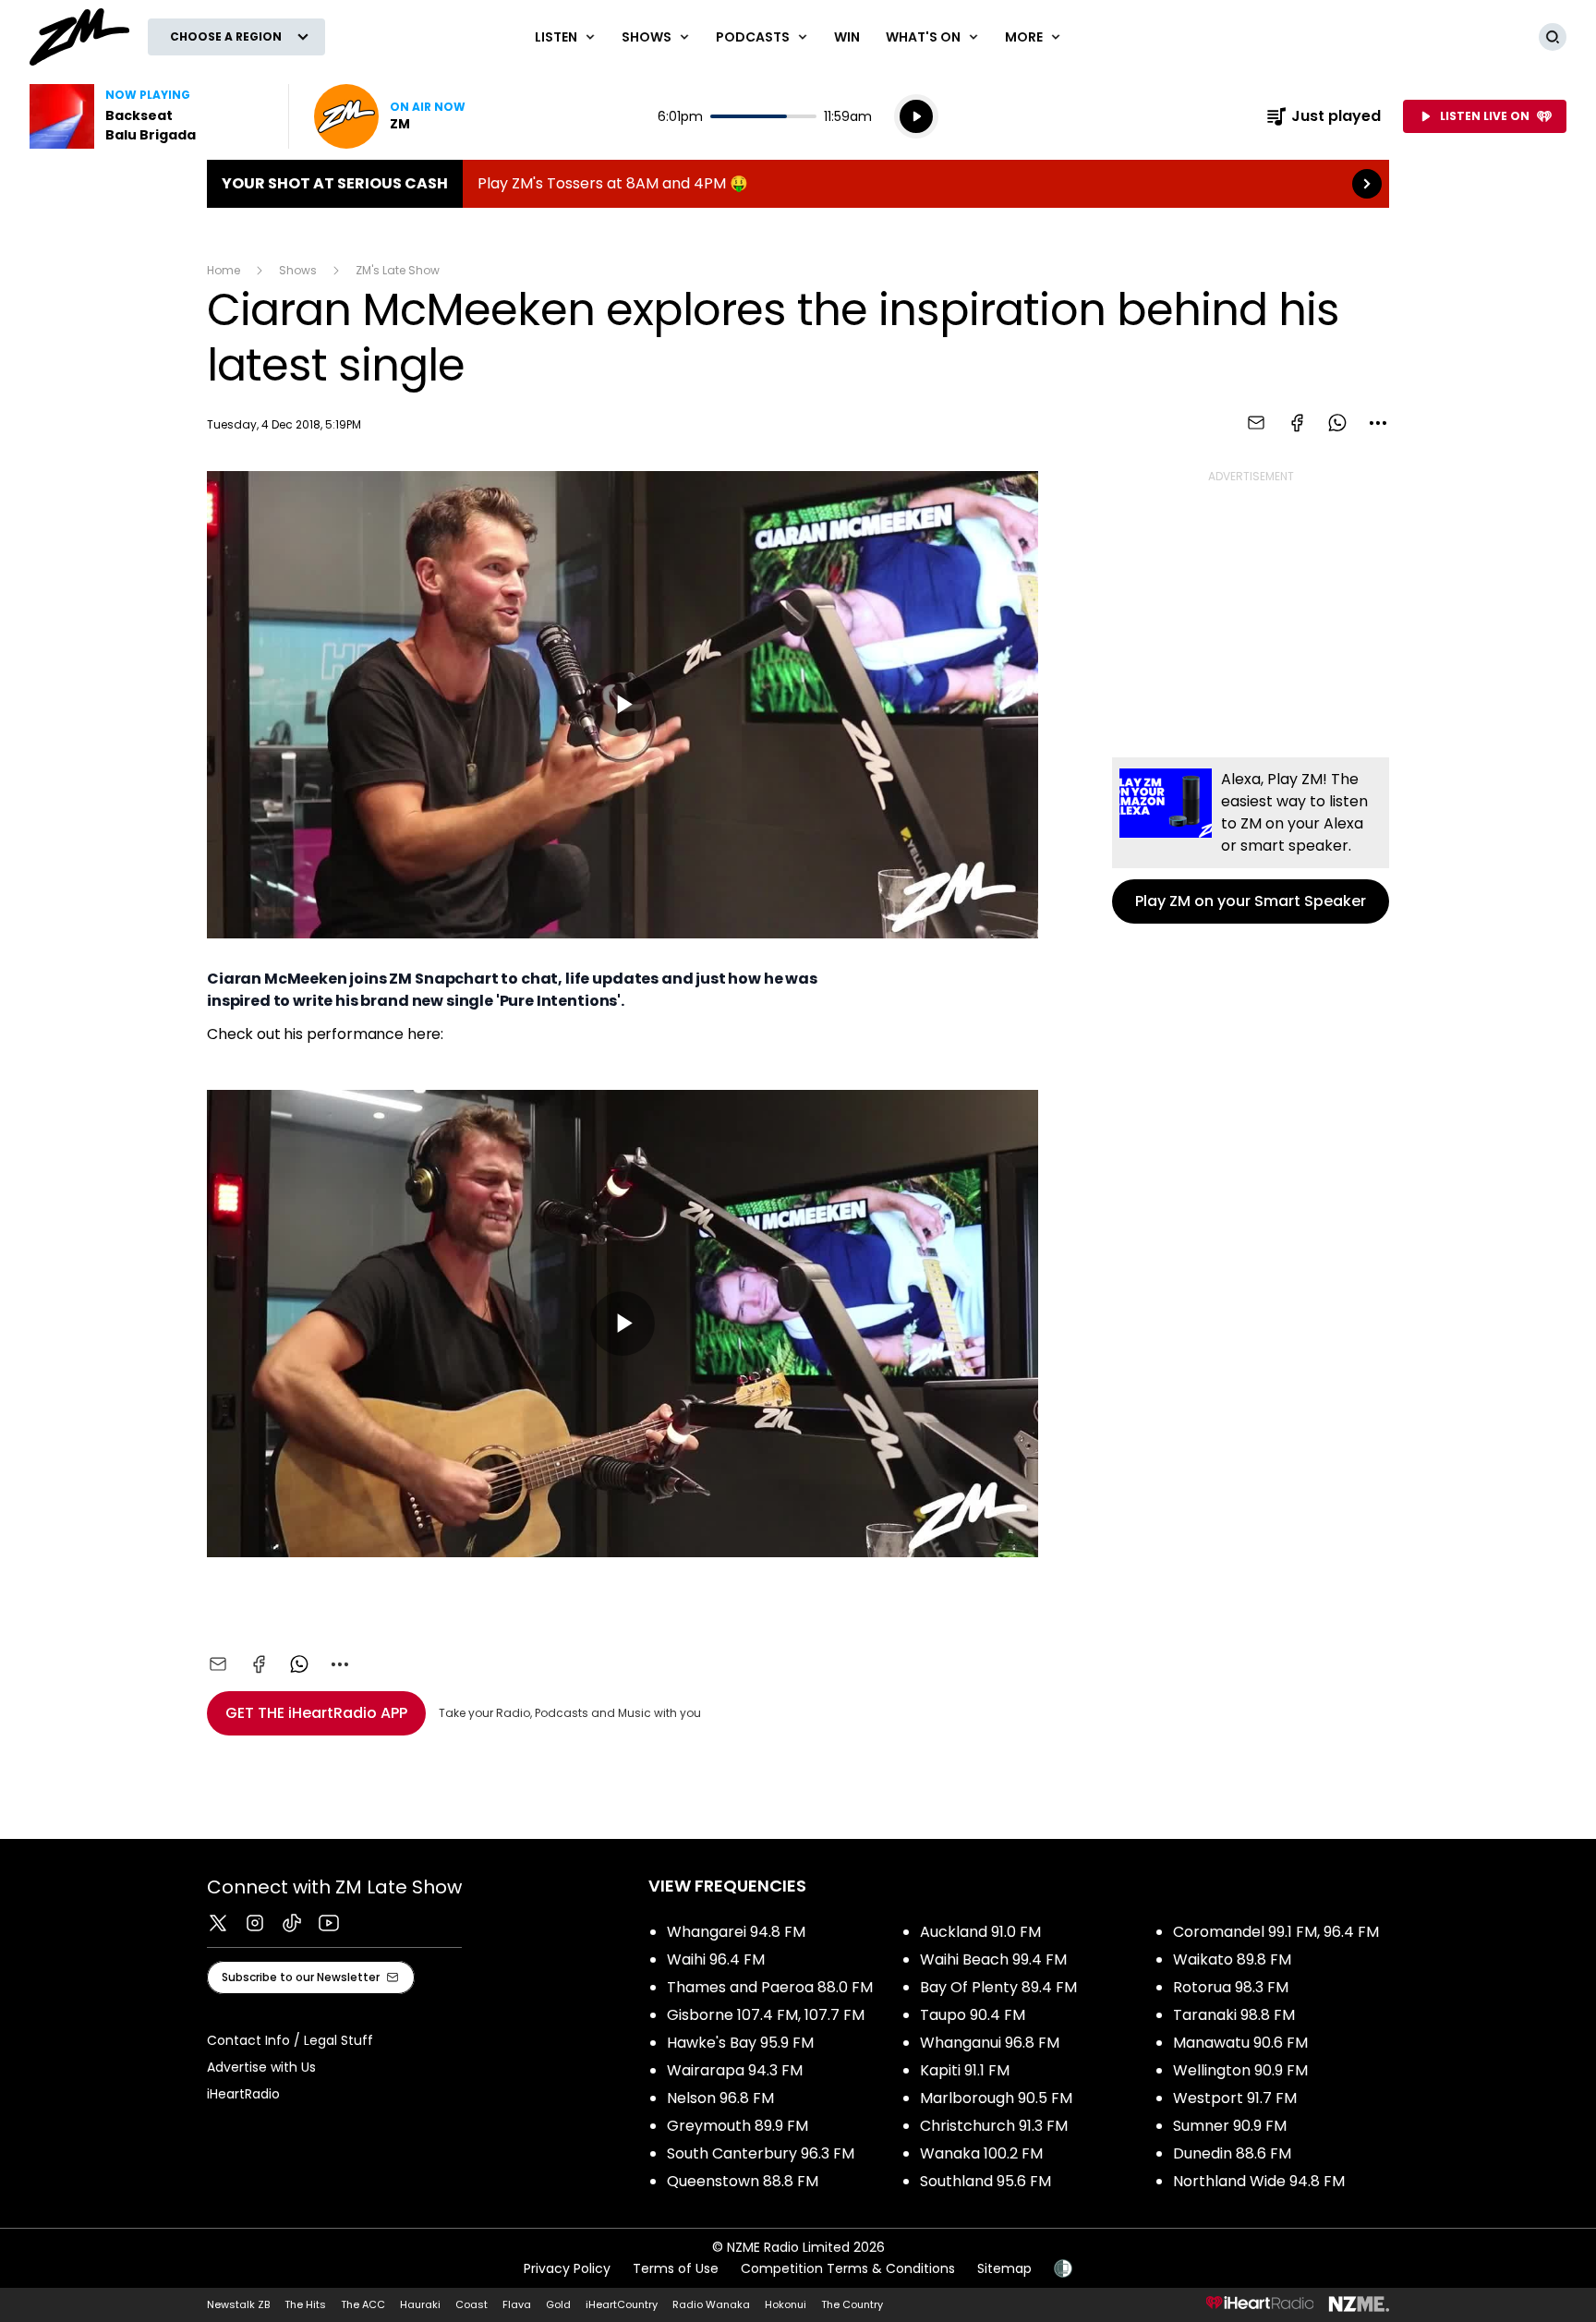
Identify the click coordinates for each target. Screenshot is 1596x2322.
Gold (558, 2304)
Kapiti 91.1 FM (965, 2070)
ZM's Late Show (398, 270)
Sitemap (1004, 2268)
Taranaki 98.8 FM (1234, 2015)
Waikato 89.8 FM (1232, 1959)
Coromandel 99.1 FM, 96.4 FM (1276, 1932)
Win (847, 37)
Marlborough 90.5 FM (996, 2098)
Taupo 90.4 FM (973, 2015)
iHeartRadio (243, 2094)
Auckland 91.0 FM (980, 1932)
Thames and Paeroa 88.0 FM (770, 1987)
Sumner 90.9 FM (1230, 2126)
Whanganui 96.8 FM (990, 2043)
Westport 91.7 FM (1235, 2098)
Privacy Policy (567, 2268)
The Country (852, 2304)
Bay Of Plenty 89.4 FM (998, 1987)
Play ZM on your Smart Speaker (1251, 841)
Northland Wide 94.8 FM (1259, 2181)
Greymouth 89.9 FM (738, 2126)
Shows (298, 270)
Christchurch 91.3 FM (994, 2126)
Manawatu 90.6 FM (1240, 2043)
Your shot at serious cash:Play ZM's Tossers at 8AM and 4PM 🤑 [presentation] (798, 184)
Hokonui (786, 2304)
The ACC (363, 2304)
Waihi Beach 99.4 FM (993, 1959)
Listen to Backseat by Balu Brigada (148, 116)
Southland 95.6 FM (985, 2181)
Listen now (390, 116)
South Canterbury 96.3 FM (761, 2153)
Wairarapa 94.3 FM (735, 2070)
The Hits (305, 2304)
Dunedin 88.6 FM (1232, 2153)
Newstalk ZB (238, 2304)
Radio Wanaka (711, 2304)
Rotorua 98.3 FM (1231, 1987)
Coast (472, 2304)
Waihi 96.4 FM (716, 1959)
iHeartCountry (622, 2304)
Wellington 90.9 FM (1240, 2070)
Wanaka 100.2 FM (981, 2153)
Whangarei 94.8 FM (736, 1932)
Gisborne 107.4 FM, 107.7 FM (766, 2015)
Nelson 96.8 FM (720, 2098)
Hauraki (420, 2304)
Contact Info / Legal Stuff (290, 2040)
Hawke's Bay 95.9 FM (740, 2043)
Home (224, 270)
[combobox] (1378, 423)
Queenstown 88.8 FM (743, 2181)
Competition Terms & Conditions (848, 2268)
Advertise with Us (261, 2067)
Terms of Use (676, 2268)
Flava (517, 2304)
